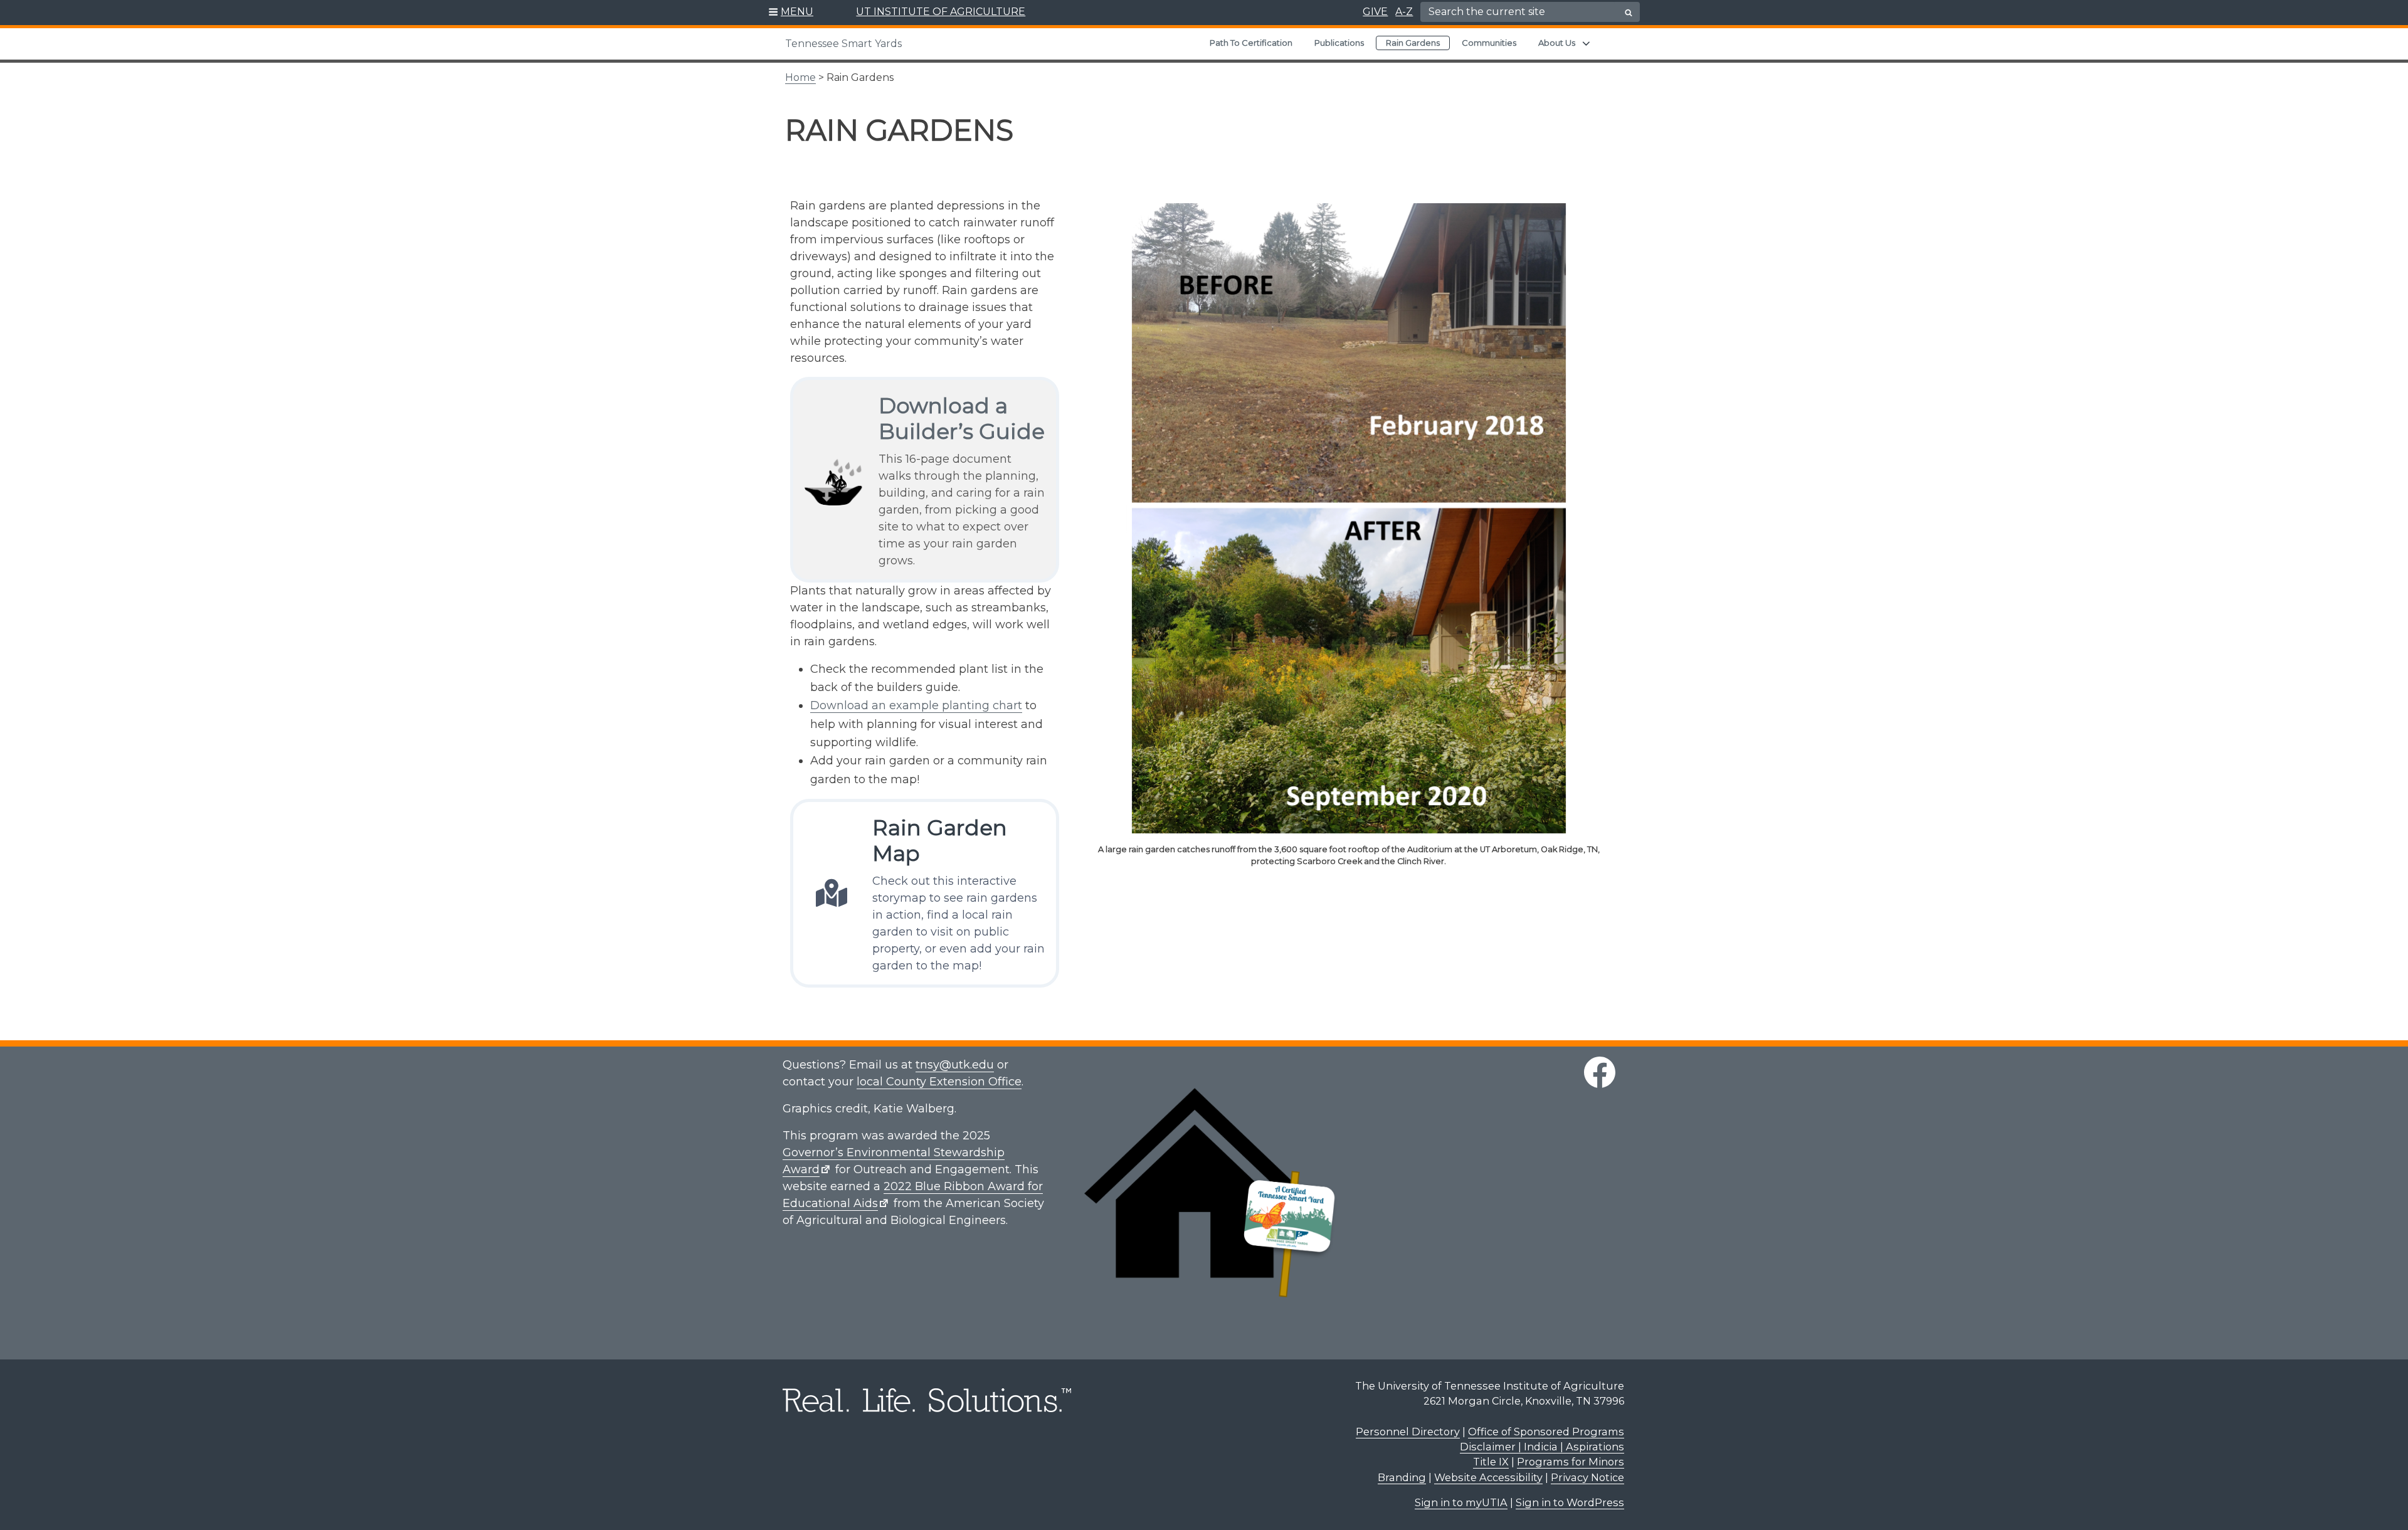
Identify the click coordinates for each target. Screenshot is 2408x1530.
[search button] (1629, 13)
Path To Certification (1251, 43)
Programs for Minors (1571, 1462)
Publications (1339, 43)
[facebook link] (1600, 1072)
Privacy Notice (1587, 1477)
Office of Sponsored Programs (1546, 1432)
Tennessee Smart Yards (843, 44)
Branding (1402, 1477)
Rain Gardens (1413, 43)
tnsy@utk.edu (955, 1065)
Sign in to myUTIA (1461, 1502)
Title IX (1491, 1462)
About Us (1557, 43)
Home (800, 77)
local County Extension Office (939, 1082)
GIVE (1375, 12)
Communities (1489, 43)
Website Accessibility (1488, 1477)
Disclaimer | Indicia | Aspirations (1542, 1447)
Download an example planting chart (916, 705)
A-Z (1404, 12)
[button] (791, 13)
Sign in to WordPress (1570, 1502)
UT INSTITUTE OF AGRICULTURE (941, 12)
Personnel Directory (1408, 1432)
